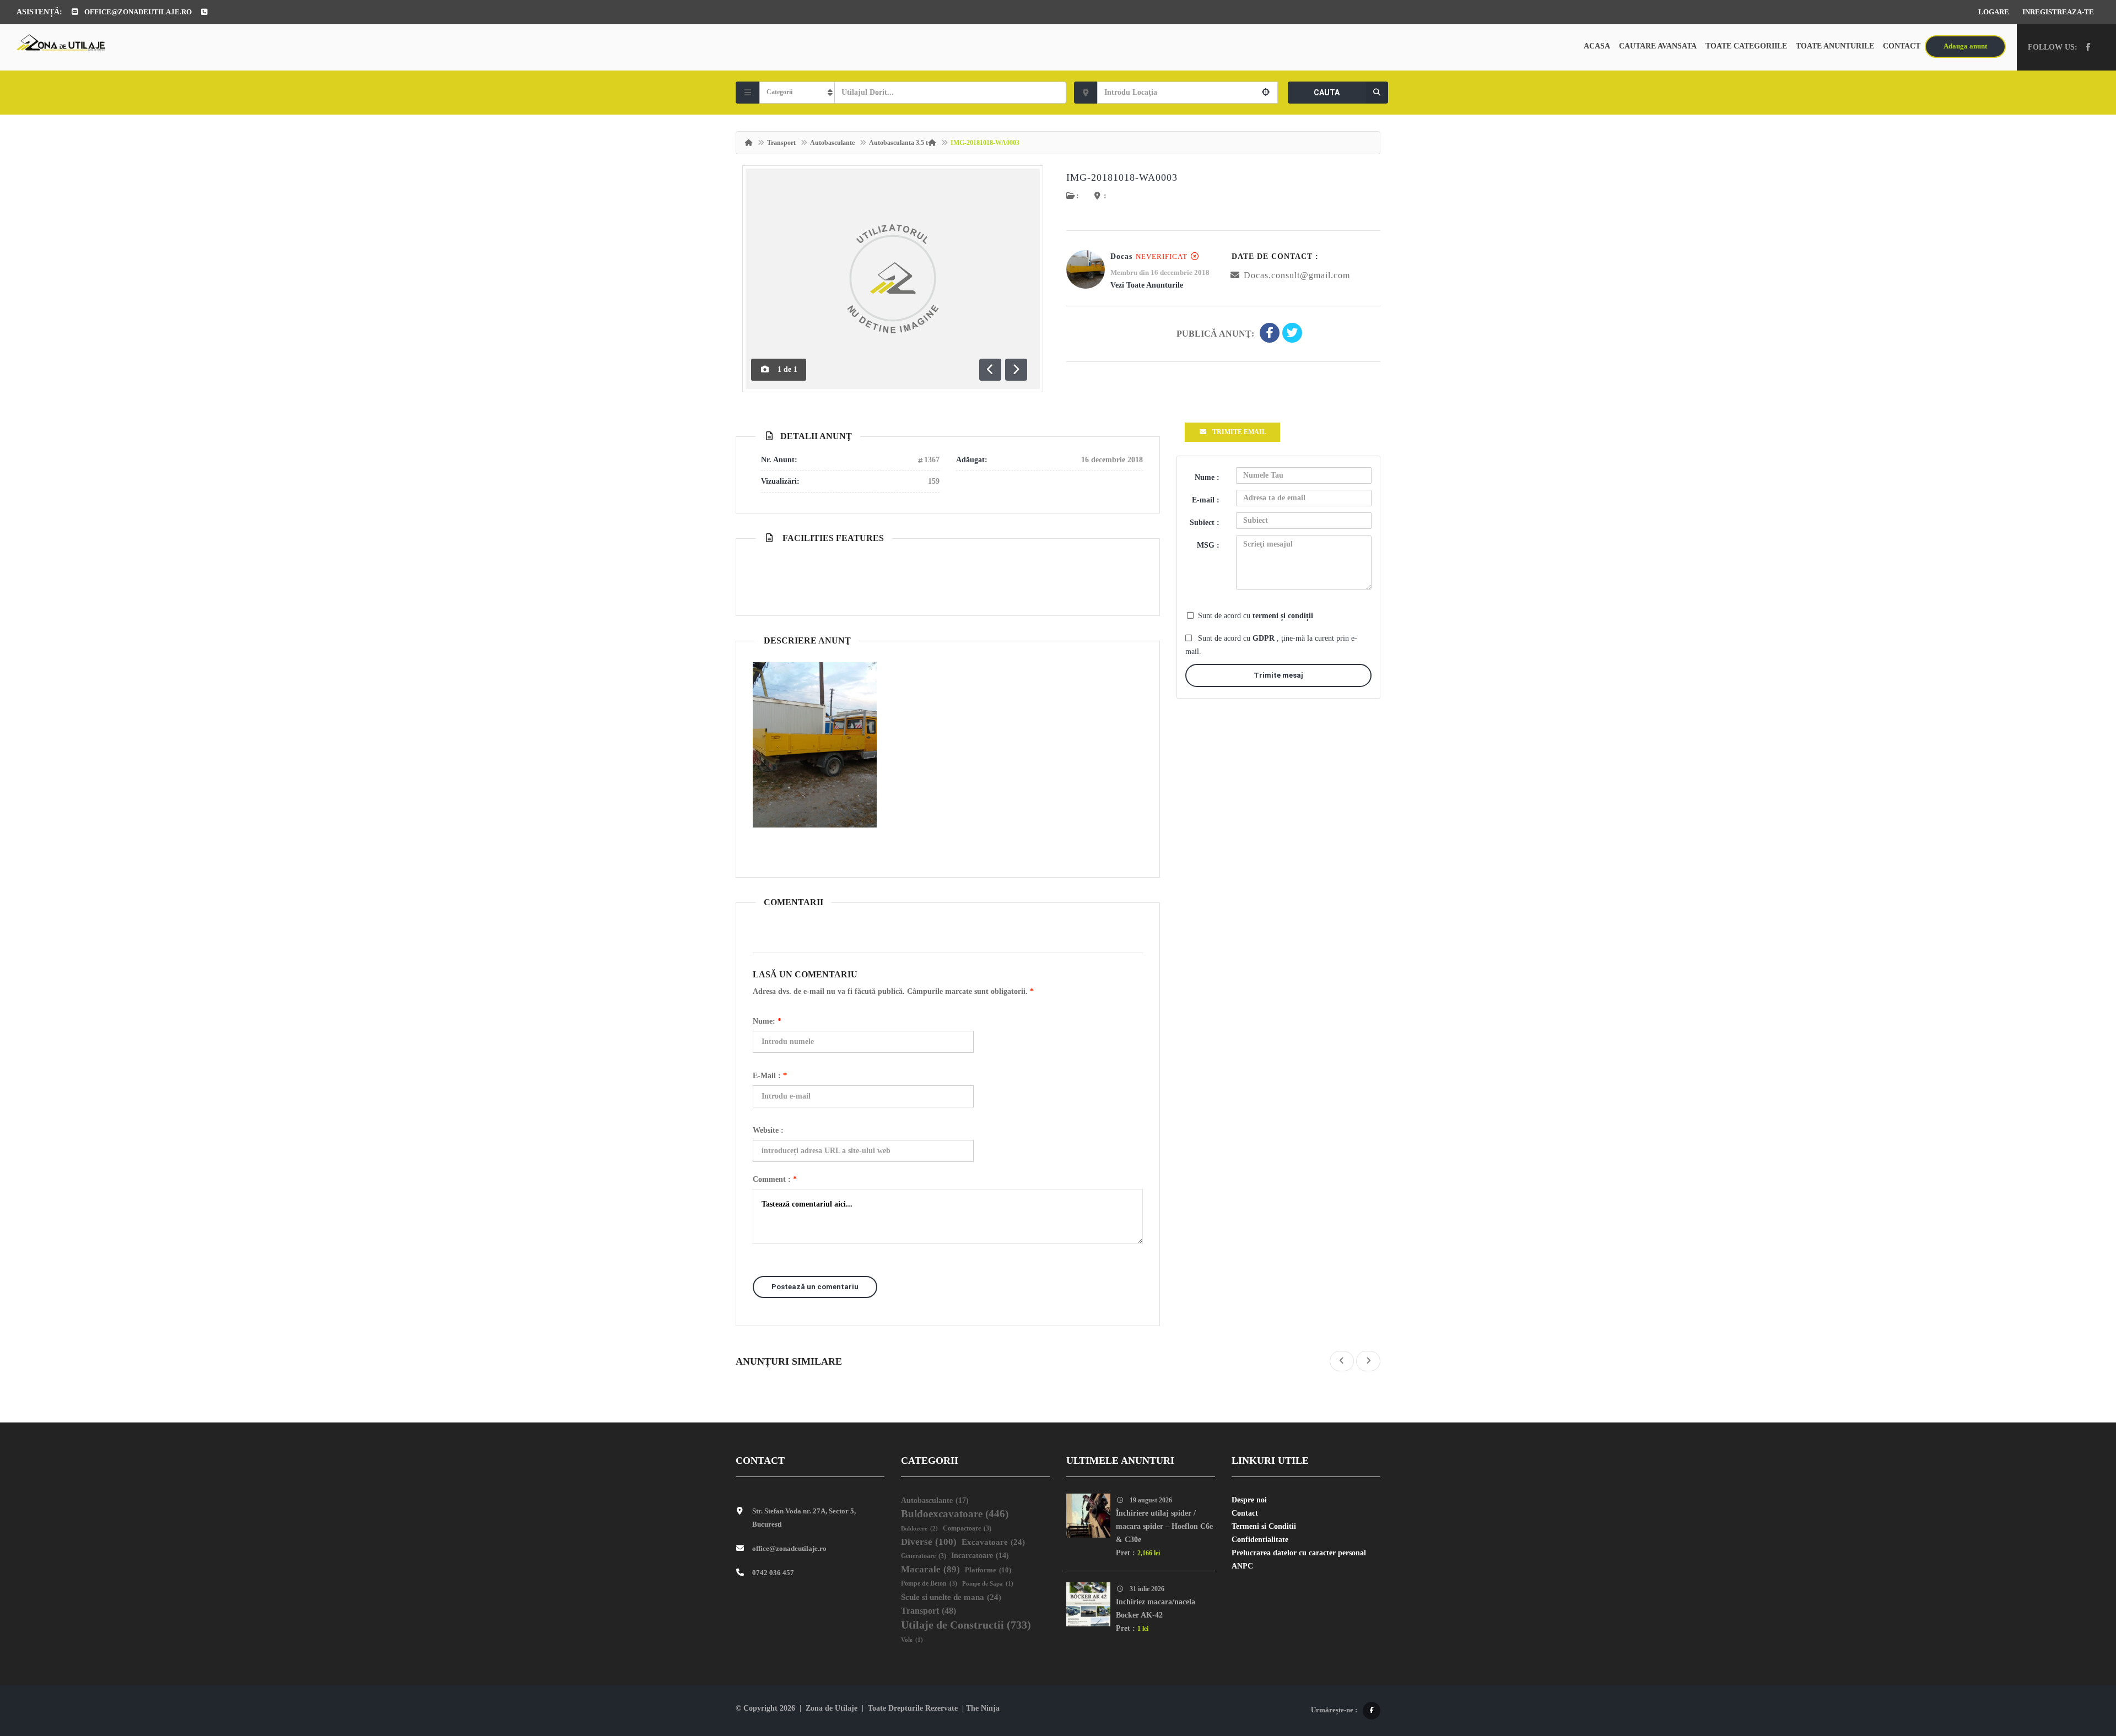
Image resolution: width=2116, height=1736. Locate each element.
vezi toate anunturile (1147, 285)
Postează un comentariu (815, 1287)
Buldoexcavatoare (955, 1514)
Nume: (767, 1021)
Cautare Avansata (1658, 46)
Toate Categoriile (1746, 46)
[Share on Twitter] (1292, 334)
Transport (781, 143)
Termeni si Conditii (1264, 1526)
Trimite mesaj (1278, 675)
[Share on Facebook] (1270, 334)
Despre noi (1249, 1500)
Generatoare (924, 1556)
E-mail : (770, 1076)
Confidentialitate (1260, 1540)
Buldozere (919, 1528)
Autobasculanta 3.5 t (898, 143)
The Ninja (983, 1708)
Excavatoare (993, 1542)
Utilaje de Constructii (966, 1625)
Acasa (1597, 46)
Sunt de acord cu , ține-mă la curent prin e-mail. (1271, 645)
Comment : (775, 1179)
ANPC (1242, 1566)
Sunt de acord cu (1256, 616)
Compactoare (967, 1529)
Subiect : (1205, 523)
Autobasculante (832, 143)
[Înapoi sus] (2080, 1667)
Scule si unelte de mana (951, 1597)
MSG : (1208, 545)
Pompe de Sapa (988, 1584)
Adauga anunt (1965, 46)
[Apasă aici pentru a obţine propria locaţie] (1266, 93)
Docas (1121, 256)
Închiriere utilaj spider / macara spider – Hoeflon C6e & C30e (1164, 1526)
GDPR (1265, 638)
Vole (912, 1640)
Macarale (930, 1569)
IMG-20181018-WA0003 (1122, 177)
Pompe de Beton (929, 1584)
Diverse (929, 1542)
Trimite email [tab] (1239, 432)
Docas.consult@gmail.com (1297, 275)
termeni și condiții (1283, 616)
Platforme (988, 1570)
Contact (1902, 46)
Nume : (1207, 477)
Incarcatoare (980, 1556)
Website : (768, 1130)
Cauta (1327, 93)
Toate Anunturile (1835, 46)
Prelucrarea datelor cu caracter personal (1299, 1553)
